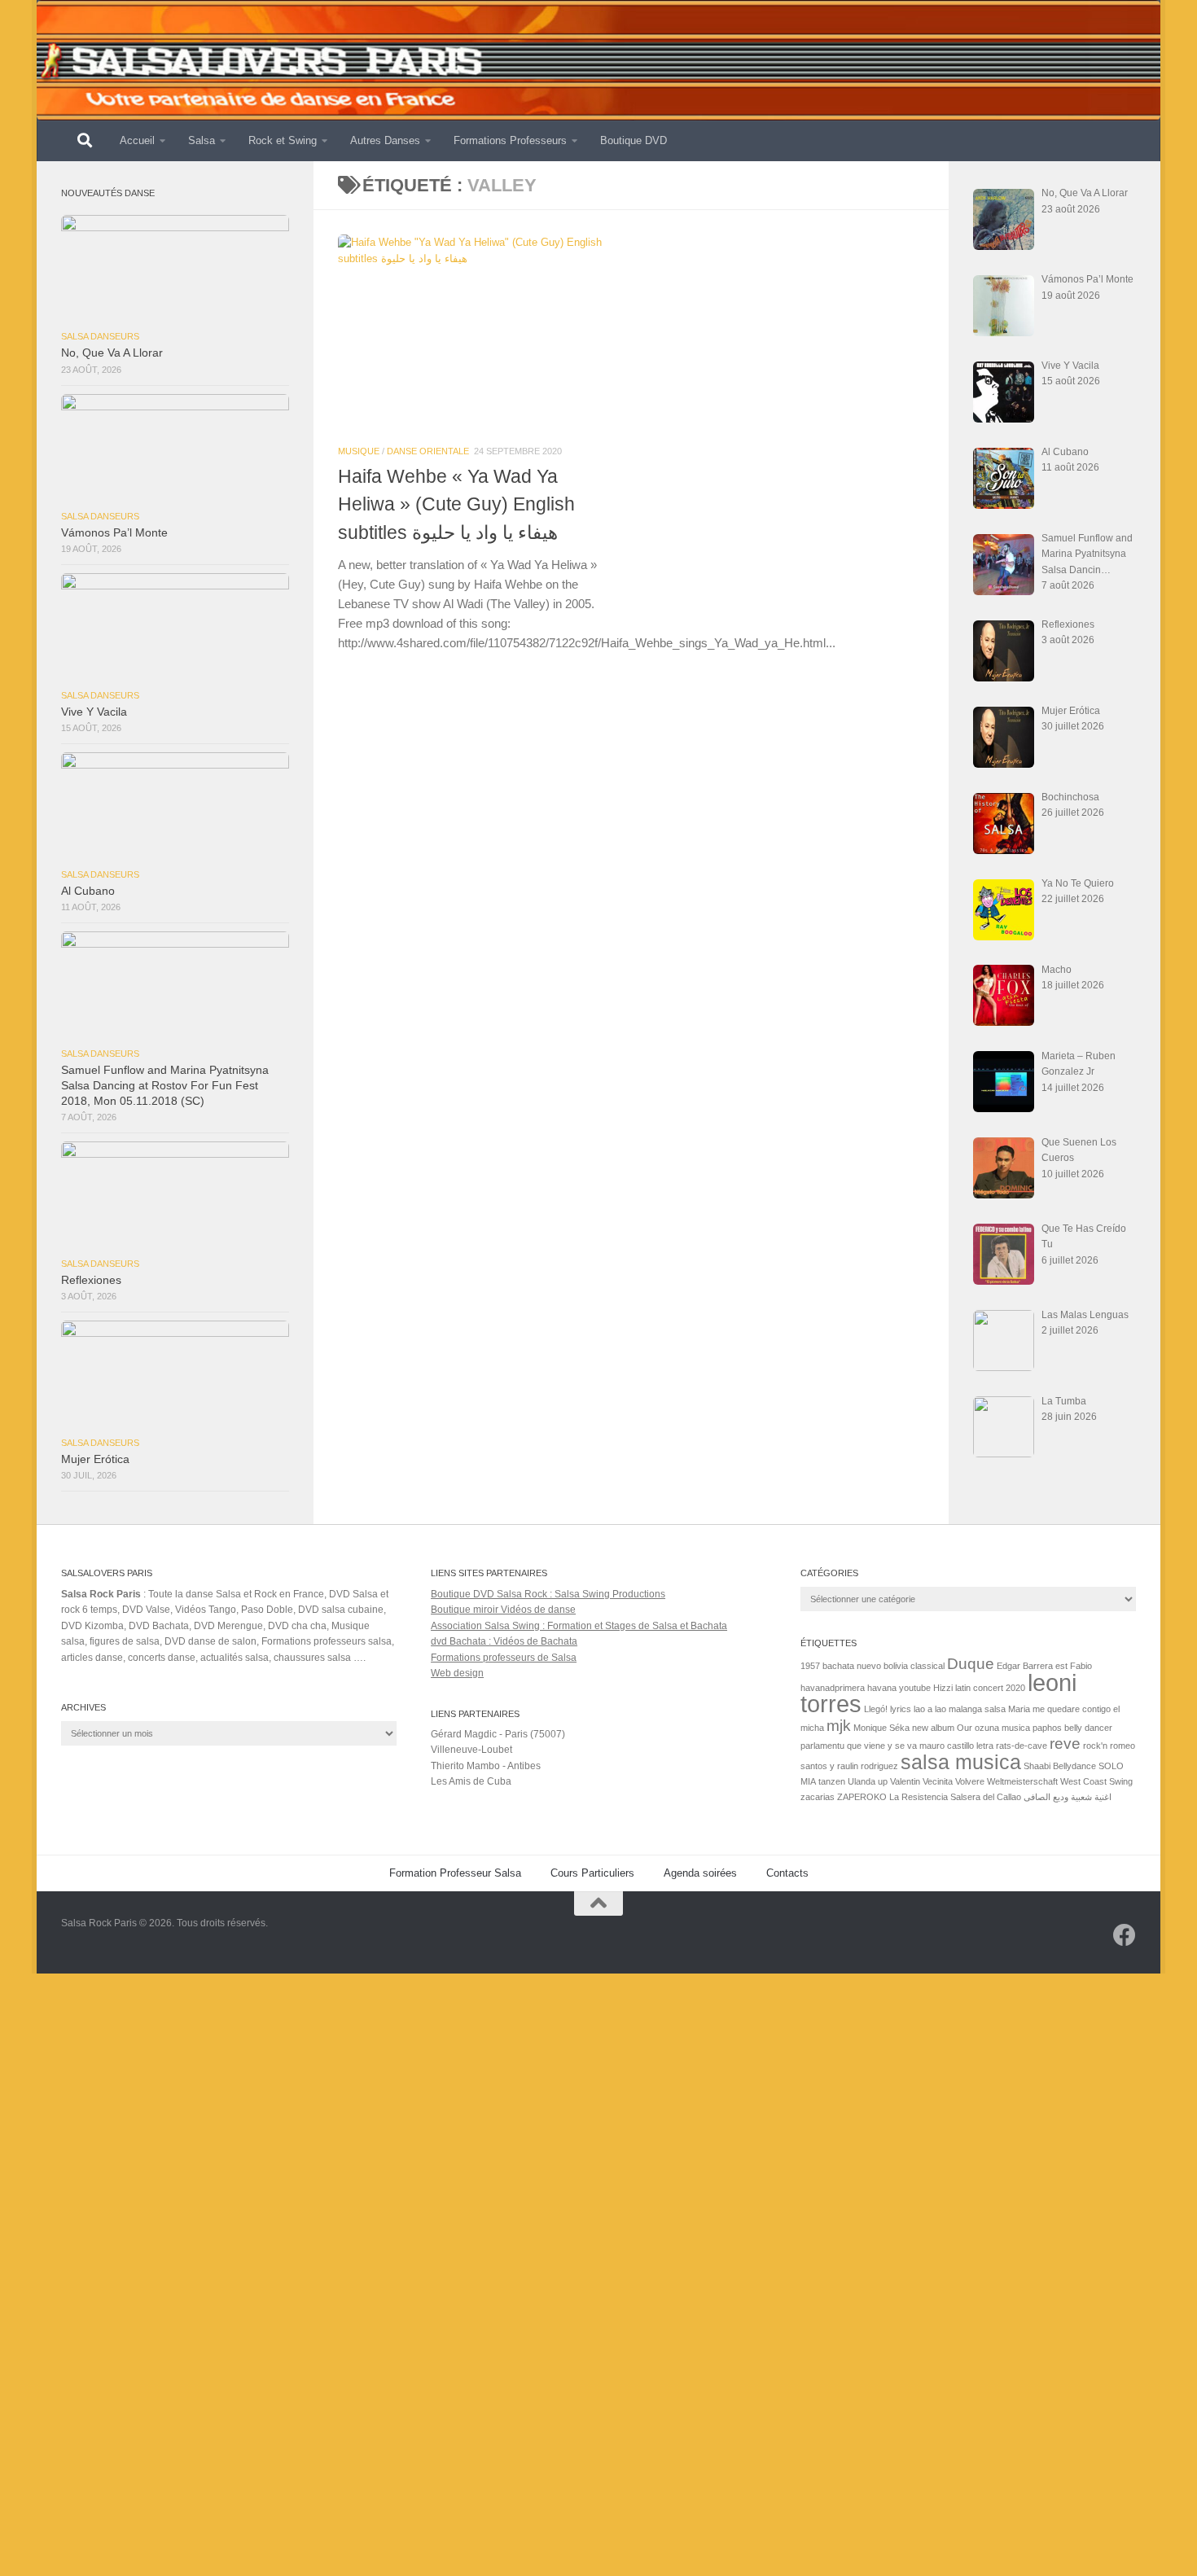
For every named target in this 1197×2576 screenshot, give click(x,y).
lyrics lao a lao (918, 1709)
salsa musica (961, 1762)
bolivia (896, 1666)
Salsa (202, 140)
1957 (810, 1666)
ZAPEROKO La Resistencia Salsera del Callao (929, 1797)
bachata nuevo (852, 1666)
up (883, 1781)
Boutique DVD (634, 140)
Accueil (137, 140)
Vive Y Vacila (94, 712)
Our (965, 1728)
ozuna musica (1002, 1728)
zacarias (818, 1797)
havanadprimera (833, 1688)
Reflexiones (91, 1280)
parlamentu (822, 1746)
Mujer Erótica (95, 1459)
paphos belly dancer (1072, 1728)
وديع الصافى (1046, 1797)
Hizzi (943, 1688)
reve (1065, 1744)
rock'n (1095, 1746)
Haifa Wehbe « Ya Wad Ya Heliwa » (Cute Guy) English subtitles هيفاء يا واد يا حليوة (456, 504)
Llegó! (876, 1709)
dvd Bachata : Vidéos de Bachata (504, 1641)
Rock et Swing (283, 140)
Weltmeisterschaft (1022, 1781)
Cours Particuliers (592, 1873)
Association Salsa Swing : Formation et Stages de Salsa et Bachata (579, 1626)
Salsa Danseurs (100, 336)
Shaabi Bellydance (1060, 1766)
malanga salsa (977, 1709)
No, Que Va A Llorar (112, 353)
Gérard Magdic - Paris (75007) (498, 1734)
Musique (359, 451)
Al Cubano (88, 891)
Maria (1019, 1709)
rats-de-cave (1022, 1746)
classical (927, 1666)
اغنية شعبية (1091, 1797)
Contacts (787, 1873)
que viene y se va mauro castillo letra (920, 1746)
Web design (457, 1673)
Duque (971, 1664)
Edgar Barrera (1025, 1666)
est (1061, 1666)
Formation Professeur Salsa (455, 1873)
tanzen (832, 1781)
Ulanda (862, 1781)
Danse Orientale (428, 451)
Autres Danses (385, 140)
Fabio (1081, 1666)
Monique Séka (881, 1728)
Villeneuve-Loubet (471, 1750)
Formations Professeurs (510, 140)
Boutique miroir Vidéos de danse (503, 1610)
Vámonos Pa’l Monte (114, 533)
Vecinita (938, 1781)
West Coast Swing (1096, 1781)
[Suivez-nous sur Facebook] (1125, 1935)
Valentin (905, 1781)
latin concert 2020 (990, 1688)
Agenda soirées (700, 1873)
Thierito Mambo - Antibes (486, 1766)
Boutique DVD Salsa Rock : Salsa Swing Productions (548, 1594)
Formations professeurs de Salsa (504, 1658)
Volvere (970, 1781)
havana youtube (899, 1688)
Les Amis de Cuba (471, 1781)
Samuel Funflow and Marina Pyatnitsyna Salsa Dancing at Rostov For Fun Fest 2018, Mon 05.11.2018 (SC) (165, 1086)
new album (933, 1728)
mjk (839, 1726)
